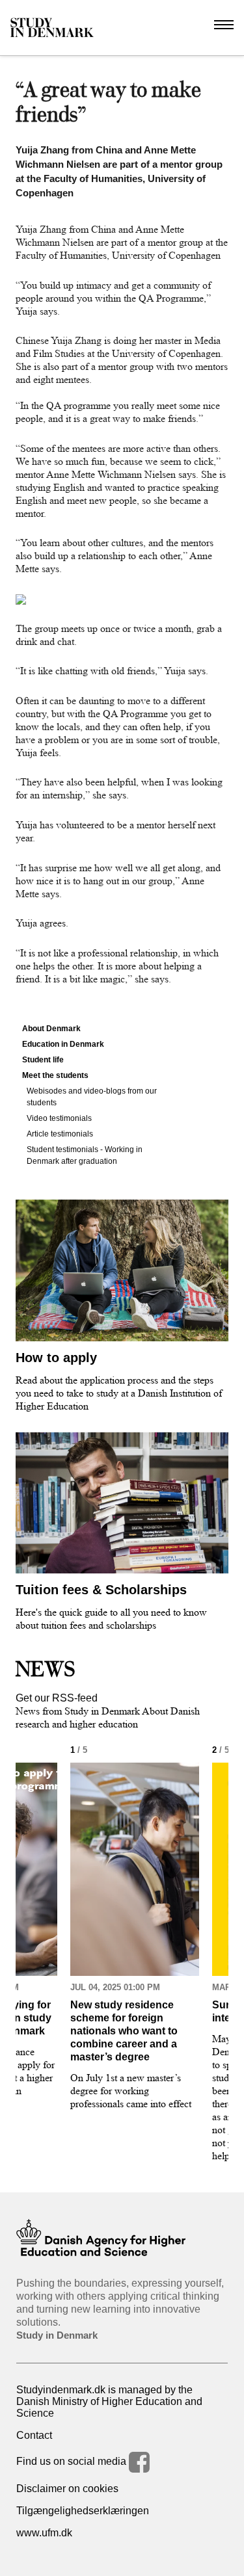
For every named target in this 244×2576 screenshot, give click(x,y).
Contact (34, 2435)
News (46, 1669)
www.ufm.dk (44, 2533)
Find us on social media (73, 2461)
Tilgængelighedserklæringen (83, 2511)
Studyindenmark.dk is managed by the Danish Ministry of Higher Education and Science (109, 2401)
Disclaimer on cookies (67, 2489)
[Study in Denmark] (52, 28)
